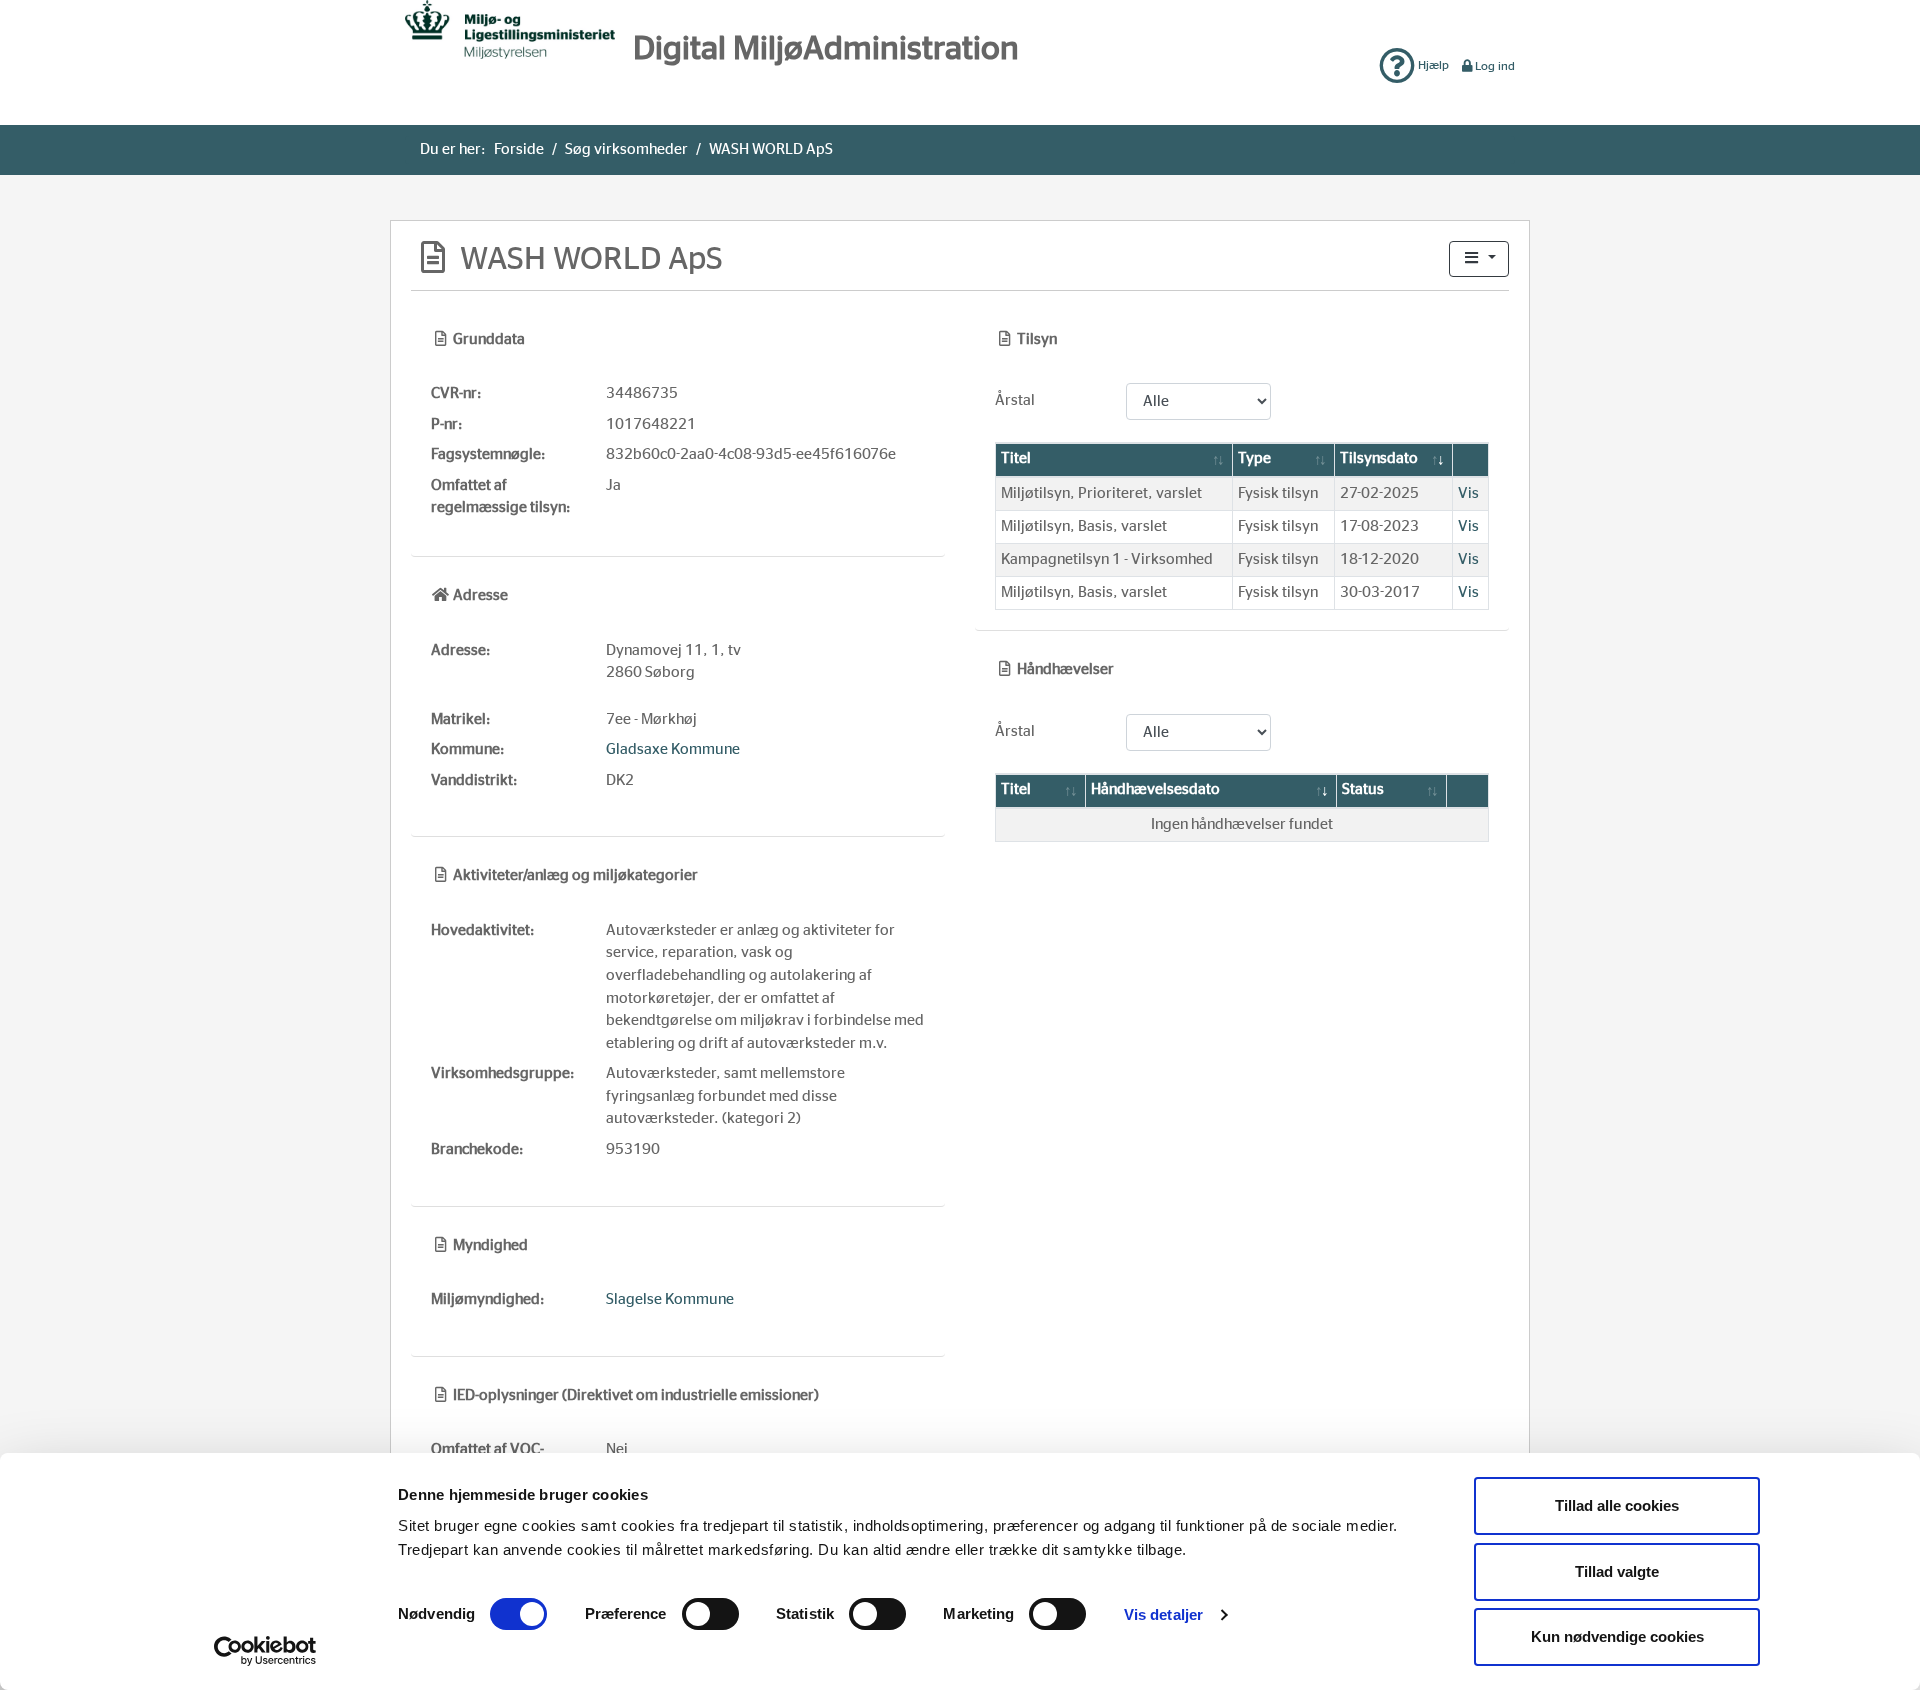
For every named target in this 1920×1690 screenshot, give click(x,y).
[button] (1479, 259)
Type (1254, 458)
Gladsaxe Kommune (673, 749)
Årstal (1015, 400)
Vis (1468, 493)
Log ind (1495, 66)
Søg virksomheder (626, 149)
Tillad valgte (1617, 1571)
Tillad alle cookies (1617, 1505)
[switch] (710, 1614)
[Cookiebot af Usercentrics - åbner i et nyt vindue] (265, 1651)
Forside (519, 149)
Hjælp (1432, 65)
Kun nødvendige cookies (1617, 1636)
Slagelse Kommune (670, 1299)
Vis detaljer (1163, 1614)
